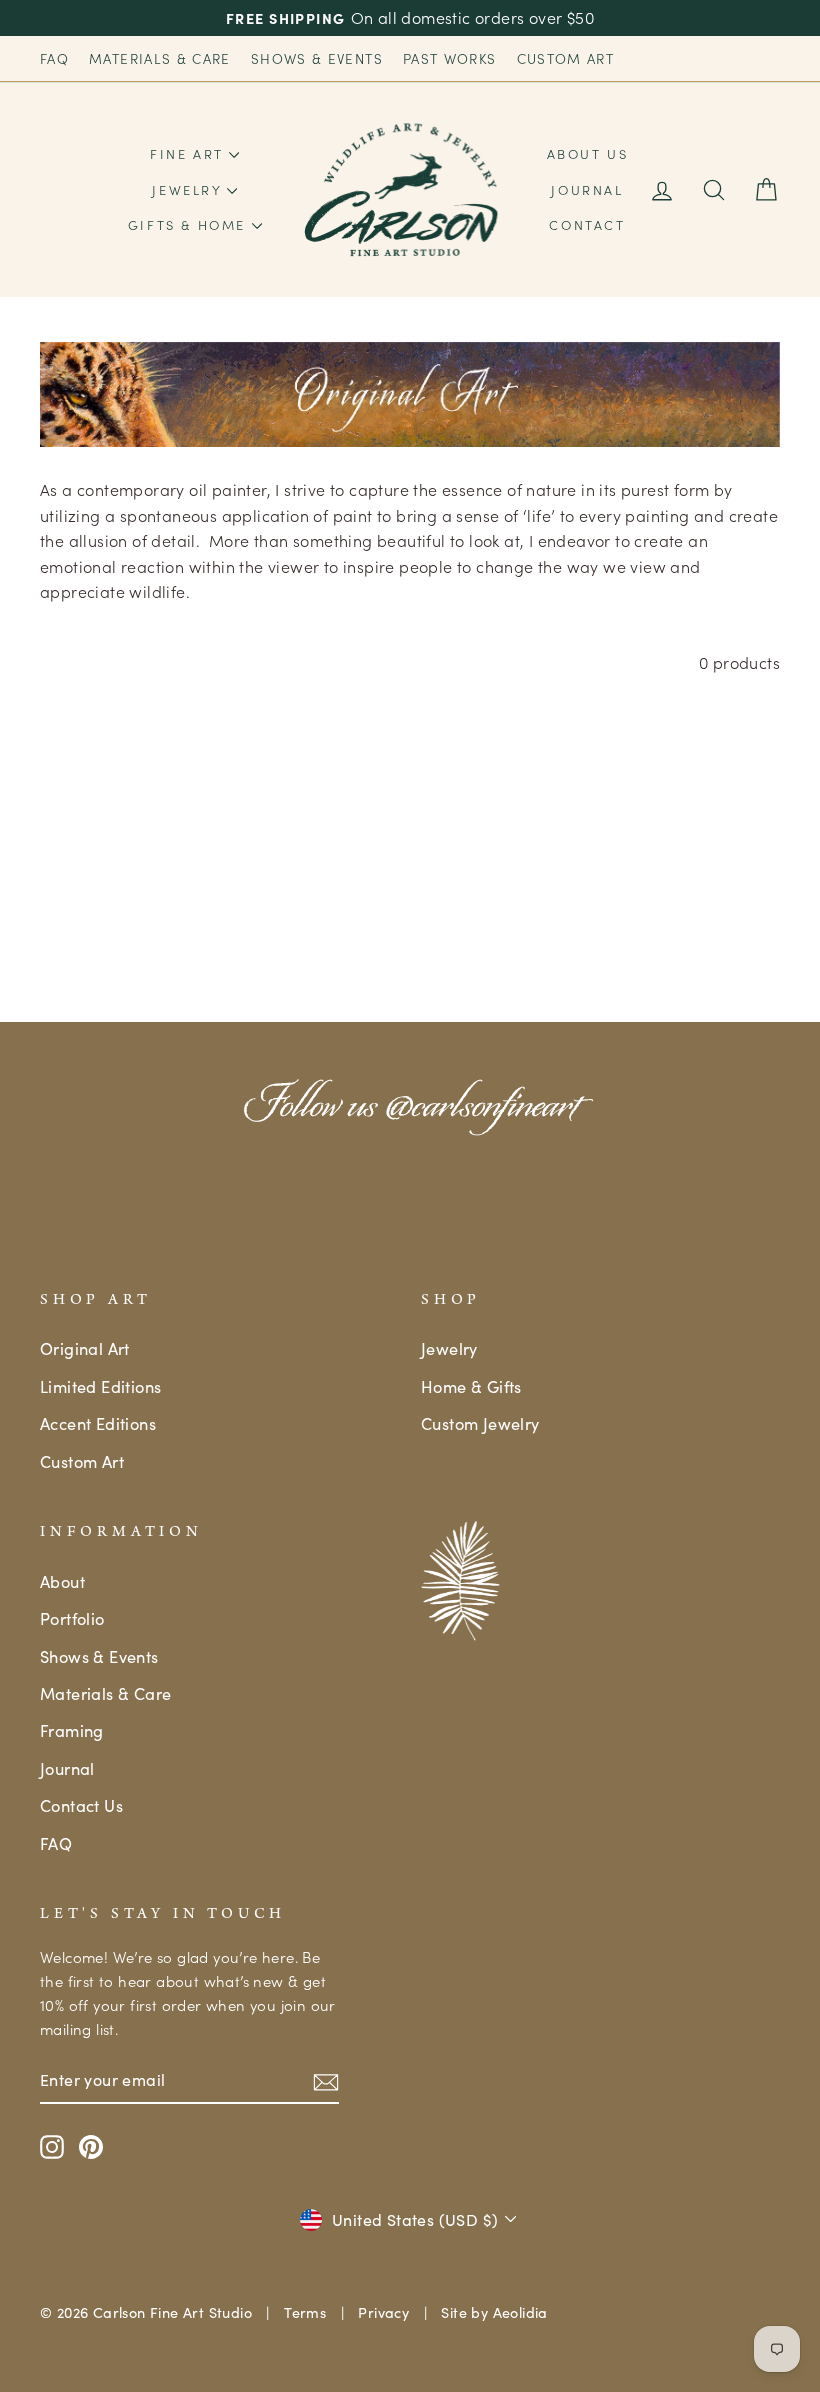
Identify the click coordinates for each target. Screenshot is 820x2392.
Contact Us (81, 1805)
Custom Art (566, 58)
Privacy (383, 2312)
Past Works (450, 58)
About (62, 1581)
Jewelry (189, 189)
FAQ (54, 58)
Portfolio (72, 1618)
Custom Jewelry (480, 1423)
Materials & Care (160, 58)
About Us (588, 153)
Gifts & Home (190, 224)
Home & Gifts (471, 1386)
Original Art (85, 1348)
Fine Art (189, 153)
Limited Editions (100, 1386)
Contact (587, 224)
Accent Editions (98, 1423)
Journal (587, 189)
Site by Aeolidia (494, 2312)
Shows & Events (317, 58)
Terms (305, 2312)
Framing (72, 1730)
